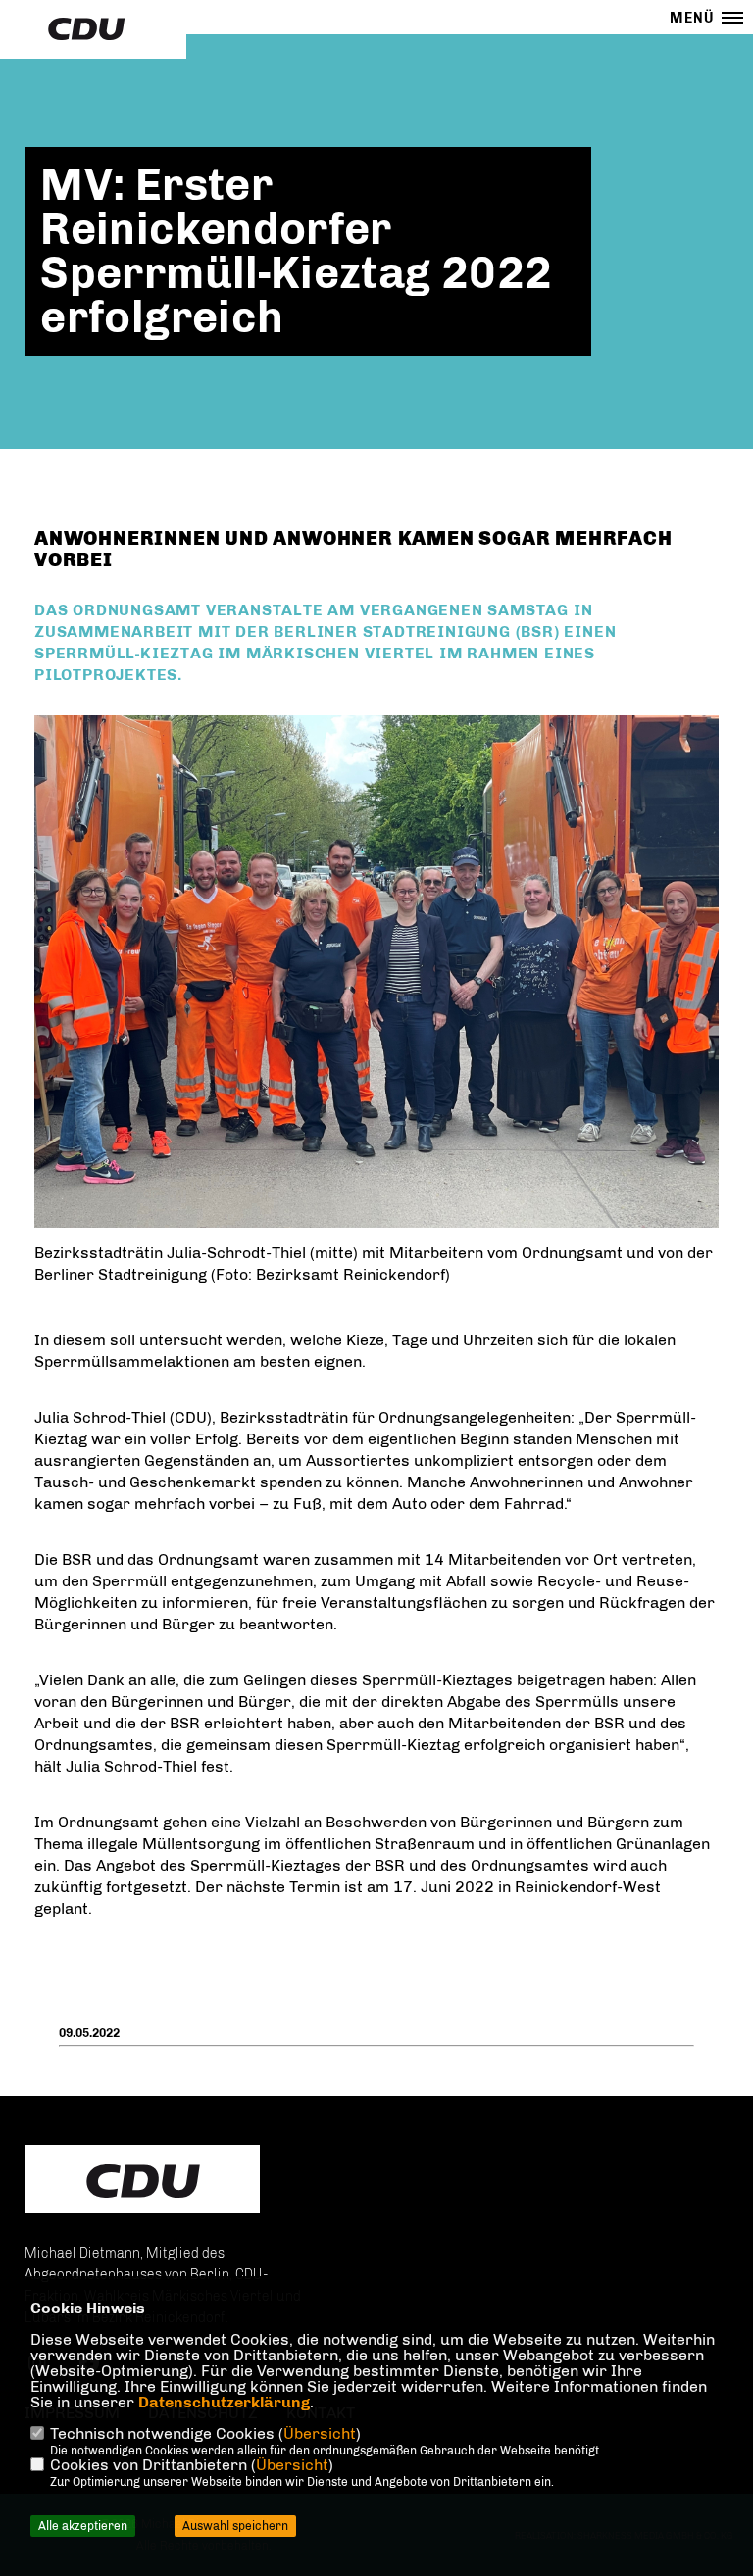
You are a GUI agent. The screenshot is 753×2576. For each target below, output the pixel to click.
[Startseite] (142, 2181)
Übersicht (320, 2433)
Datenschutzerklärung (224, 2402)
